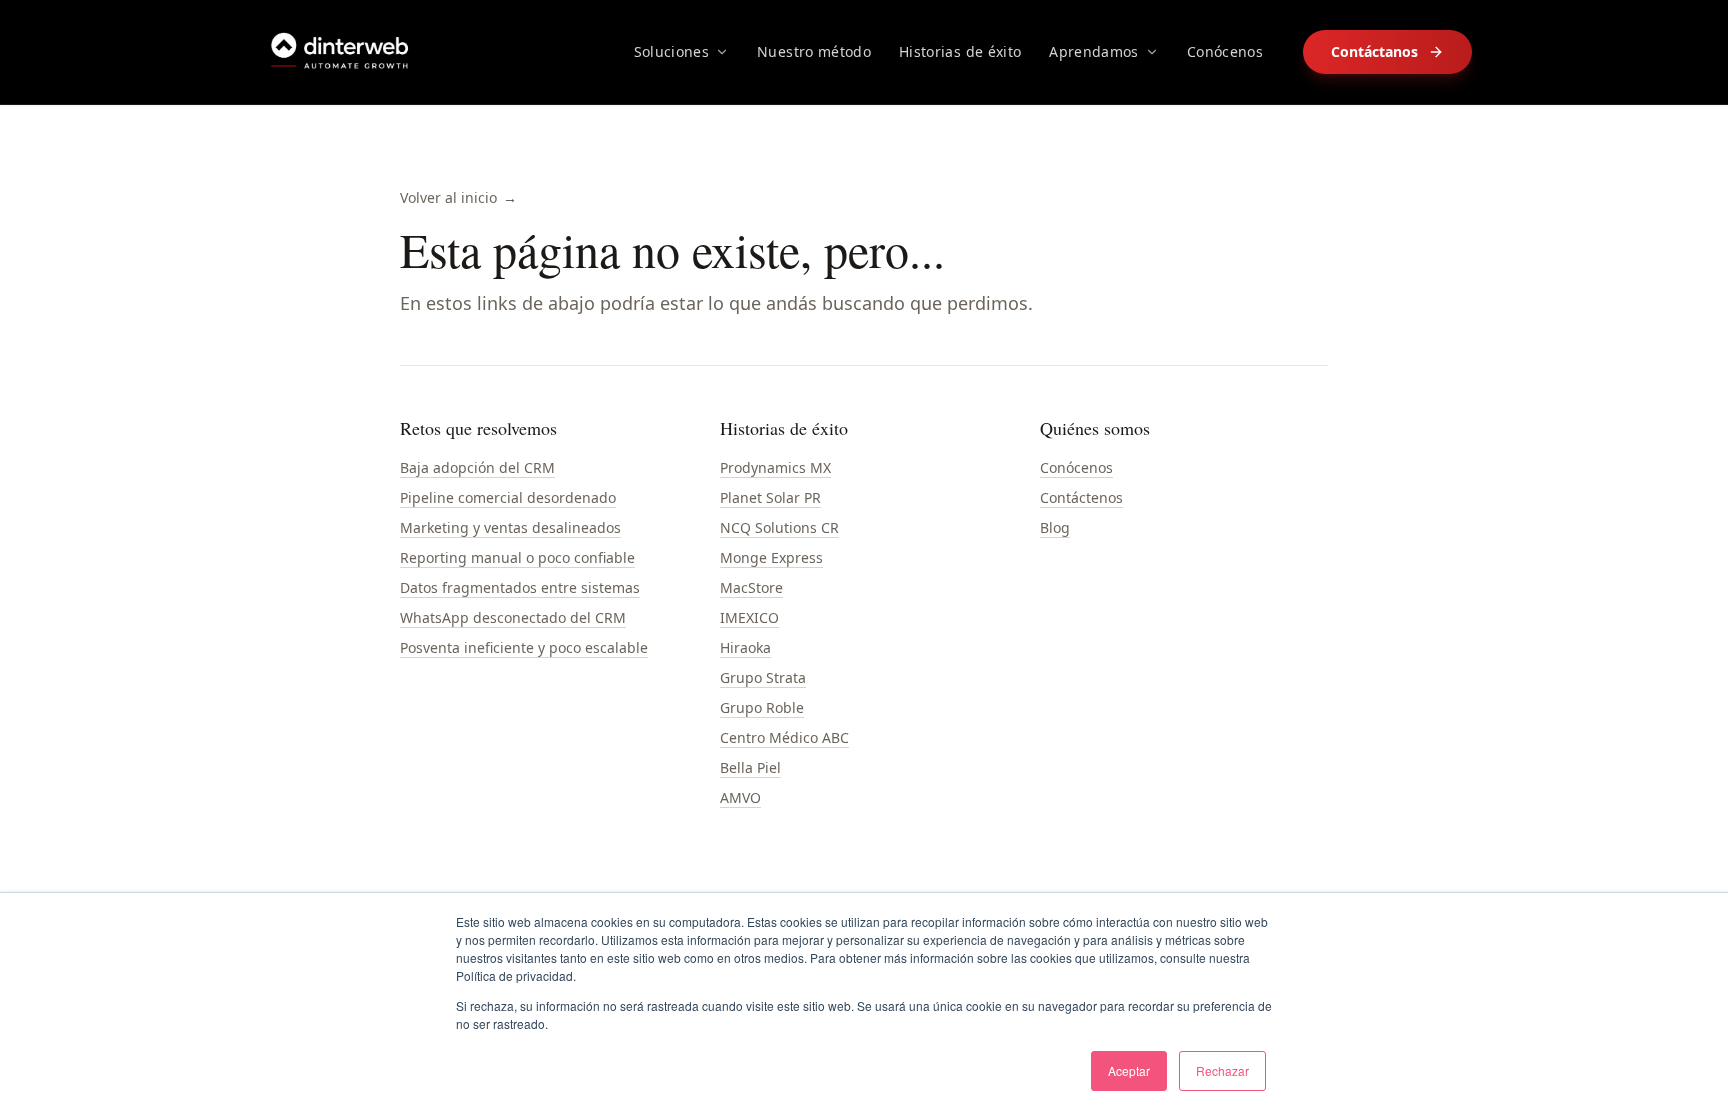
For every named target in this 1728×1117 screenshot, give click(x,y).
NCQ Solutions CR (779, 527)
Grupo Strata (763, 677)
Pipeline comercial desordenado (508, 497)
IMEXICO (749, 617)
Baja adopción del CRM (477, 467)
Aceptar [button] (1129, 1070)
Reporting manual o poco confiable (517, 557)
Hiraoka (745, 647)
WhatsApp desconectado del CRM (513, 617)
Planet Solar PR (770, 497)
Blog (1055, 527)
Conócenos (1076, 467)
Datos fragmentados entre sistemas (520, 587)
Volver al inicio (458, 197)
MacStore (751, 587)
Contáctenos (1081, 497)
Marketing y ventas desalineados (510, 527)
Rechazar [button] (1222, 1070)
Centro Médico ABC (784, 737)
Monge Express (771, 557)
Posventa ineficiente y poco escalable (524, 647)
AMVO (740, 797)
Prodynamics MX (775, 467)
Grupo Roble (762, 707)
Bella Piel (750, 767)
